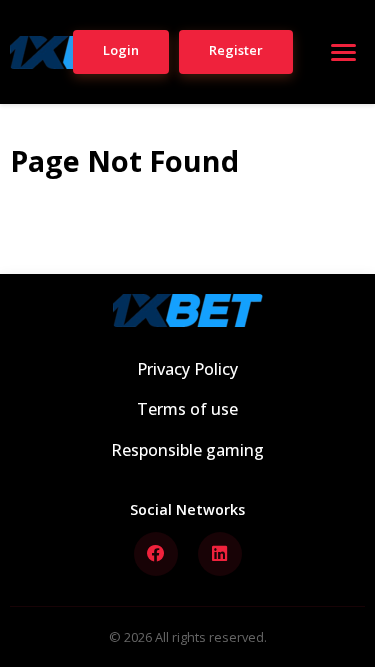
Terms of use (187, 409)
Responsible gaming (187, 450)
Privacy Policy (187, 369)
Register (236, 50)
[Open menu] (343, 52)
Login (121, 50)
